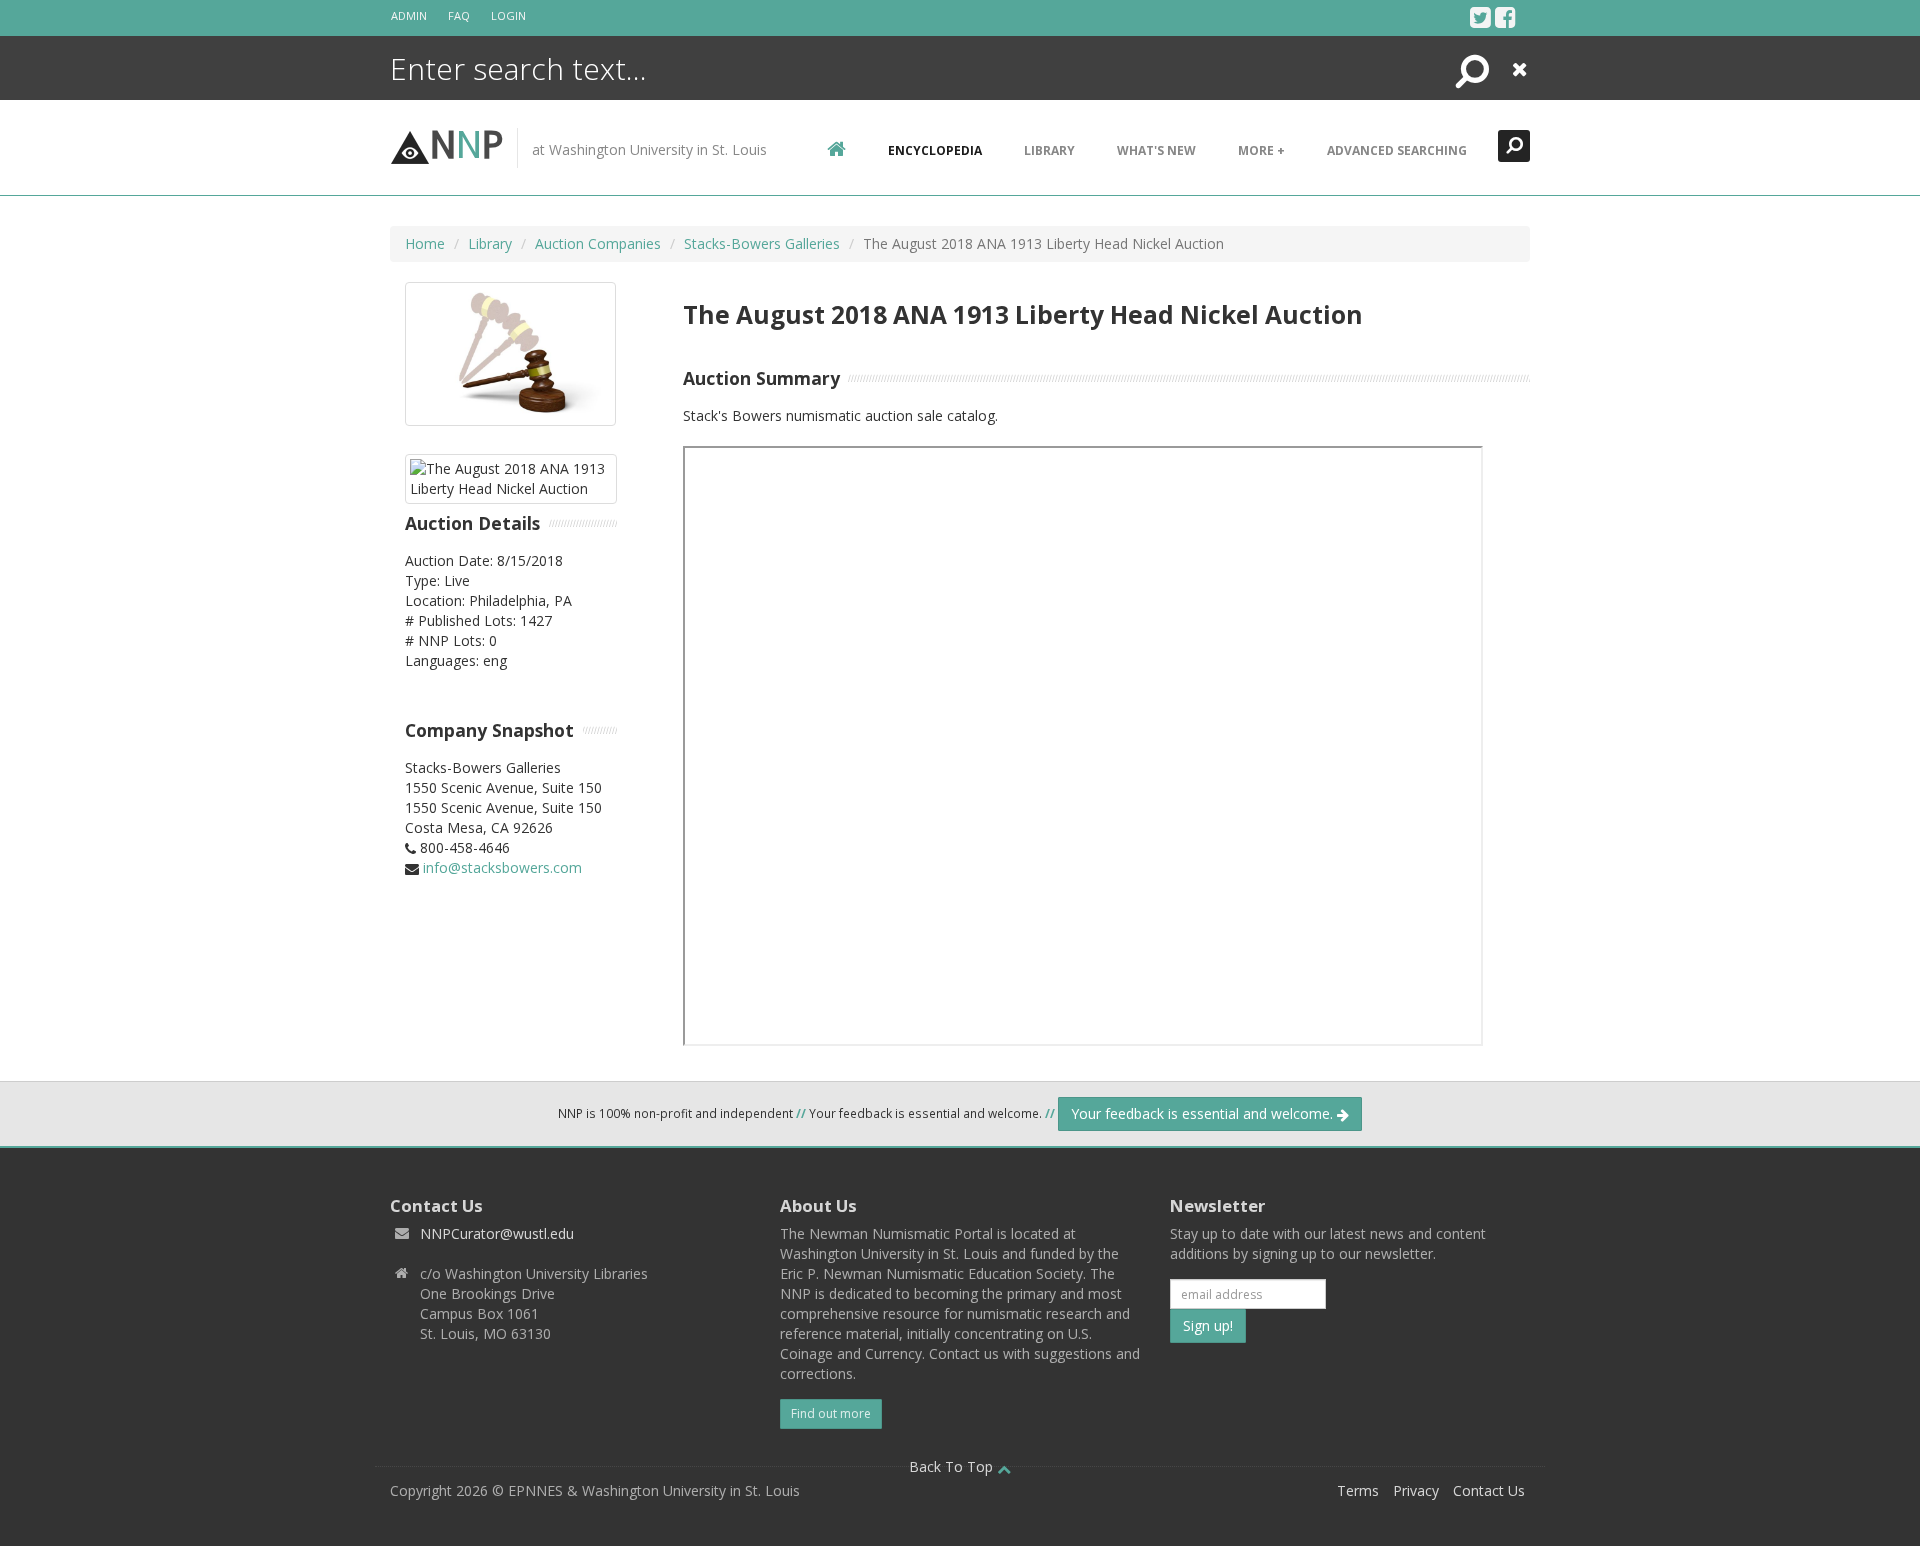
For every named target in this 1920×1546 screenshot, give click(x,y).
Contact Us (1489, 1490)
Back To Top (953, 1466)
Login (508, 15)
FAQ (459, 15)
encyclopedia (935, 150)
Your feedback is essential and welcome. (1204, 1113)
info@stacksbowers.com (502, 867)
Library (1049, 150)
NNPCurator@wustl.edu (497, 1233)
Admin (409, 15)
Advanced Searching (1397, 150)
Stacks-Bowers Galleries (762, 243)
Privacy (1416, 1490)
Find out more (831, 1413)
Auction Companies (598, 243)
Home (425, 243)
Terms (1358, 1490)
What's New (1156, 150)
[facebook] (1505, 17)
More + (1261, 150)
